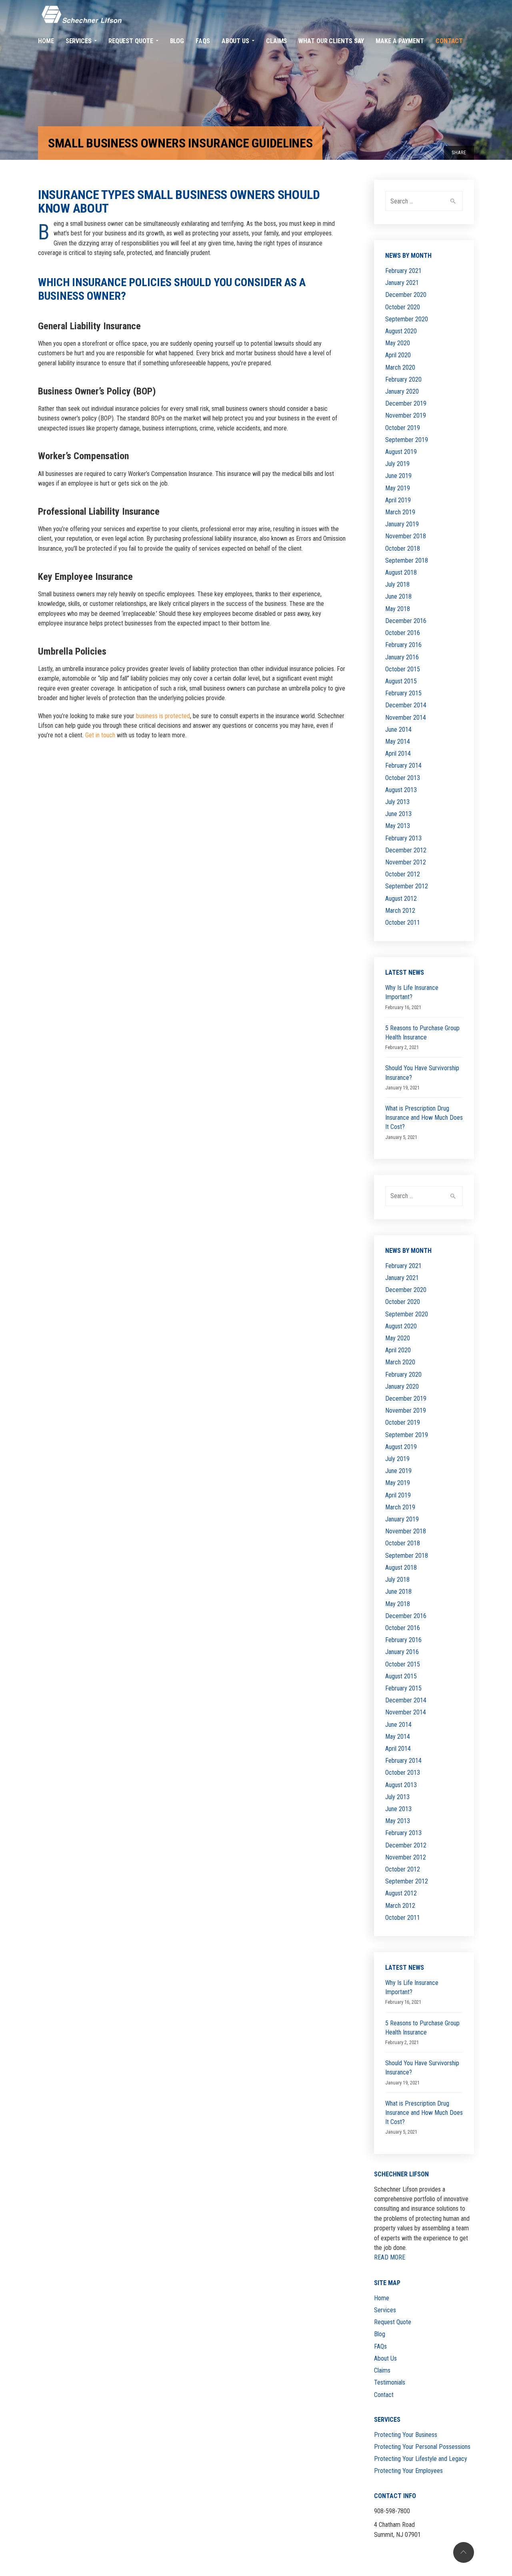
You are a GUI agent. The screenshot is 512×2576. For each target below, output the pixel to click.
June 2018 (398, 596)
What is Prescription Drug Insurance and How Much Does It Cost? (424, 1118)
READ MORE (390, 2257)
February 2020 (403, 379)
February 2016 (403, 645)
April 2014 (398, 753)
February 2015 (403, 693)
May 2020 (398, 343)
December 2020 (406, 295)
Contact (384, 2395)
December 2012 (406, 850)
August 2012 (401, 899)
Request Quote (393, 2322)
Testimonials (390, 2382)
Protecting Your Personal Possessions (422, 2447)
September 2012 (407, 886)
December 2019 (406, 403)
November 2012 (406, 862)
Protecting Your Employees (408, 2471)
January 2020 (402, 391)
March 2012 (400, 911)
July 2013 (397, 802)
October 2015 (403, 669)
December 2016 (406, 621)
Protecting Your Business (406, 2435)
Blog (380, 2334)
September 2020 (407, 319)
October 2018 (403, 548)
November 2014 (406, 718)
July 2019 (397, 464)
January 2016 (402, 657)
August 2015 (401, 681)
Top (464, 2552)
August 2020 (401, 331)
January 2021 (402, 283)
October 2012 (403, 874)
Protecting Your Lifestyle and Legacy (421, 2459)
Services (385, 2310)
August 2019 (401, 452)
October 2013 (403, 778)
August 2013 (401, 790)
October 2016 (403, 633)
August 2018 (401, 572)
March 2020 (400, 367)
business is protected (163, 716)
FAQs (380, 2346)
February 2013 (403, 838)
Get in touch (100, 735)
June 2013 (398, 814)
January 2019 (402, 524)
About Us (385, 2358)
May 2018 (398, 609)
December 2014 (406, 705)
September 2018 (407, 560)
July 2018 (397, 584)
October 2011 (403, 923)
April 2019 (398, 500)
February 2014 (403, 765)
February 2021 (403, 271)
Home (382, 2298)
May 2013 (398, 826)
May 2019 (398, 488)
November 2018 (406, 536)
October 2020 (403, 307)
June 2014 (398, 730)
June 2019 (398, 476)
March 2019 (400, 512)
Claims (382, 2370)
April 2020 (398, 355)
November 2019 (406, 415)
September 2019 (407, 440)
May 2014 (398, 742)
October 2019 (403, 428)
